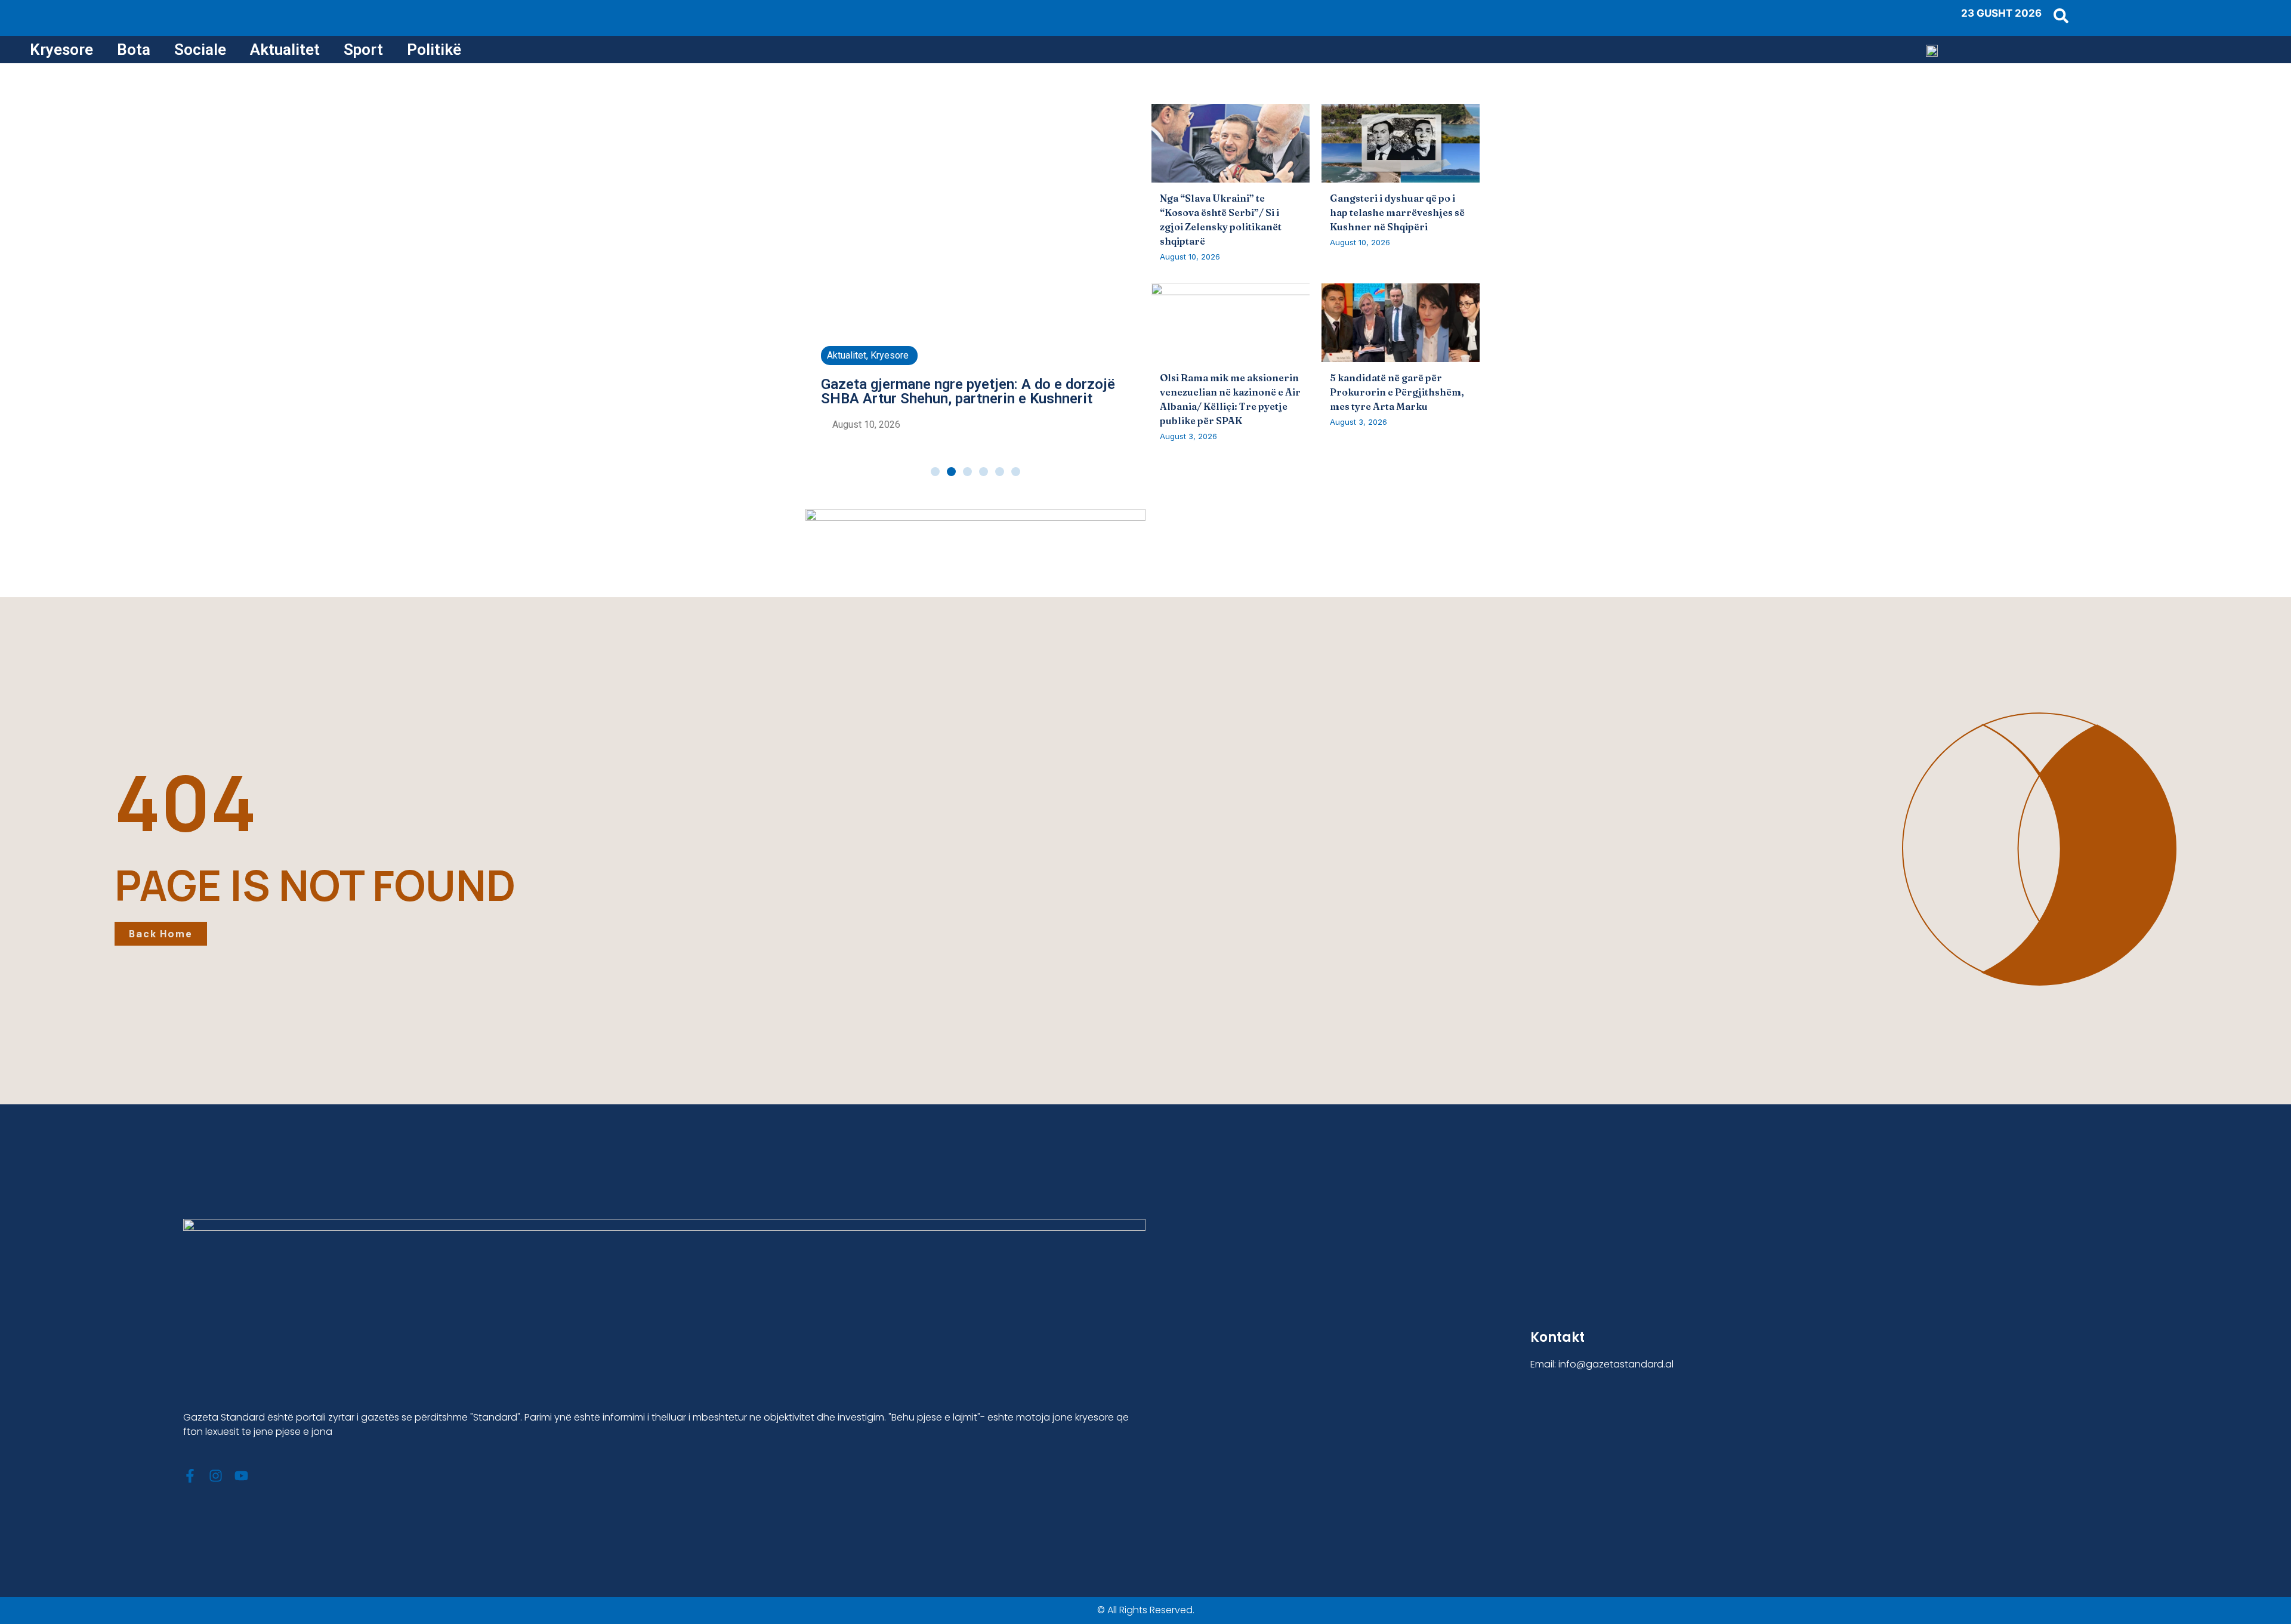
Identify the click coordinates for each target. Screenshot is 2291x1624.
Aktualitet (285, 50)
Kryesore (61, 50)
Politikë (434, 50)
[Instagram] (216, 1476)
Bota (134, 50)
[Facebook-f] (190, 1476)
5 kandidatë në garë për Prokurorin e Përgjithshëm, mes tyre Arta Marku (1397, 392)
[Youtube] (241, 1476)
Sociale (200, 50)
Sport (363, 50)
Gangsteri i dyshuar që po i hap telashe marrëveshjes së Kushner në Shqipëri (1397, 212)
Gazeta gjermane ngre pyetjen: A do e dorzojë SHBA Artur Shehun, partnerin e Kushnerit (968, 391)
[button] (935, 472)
